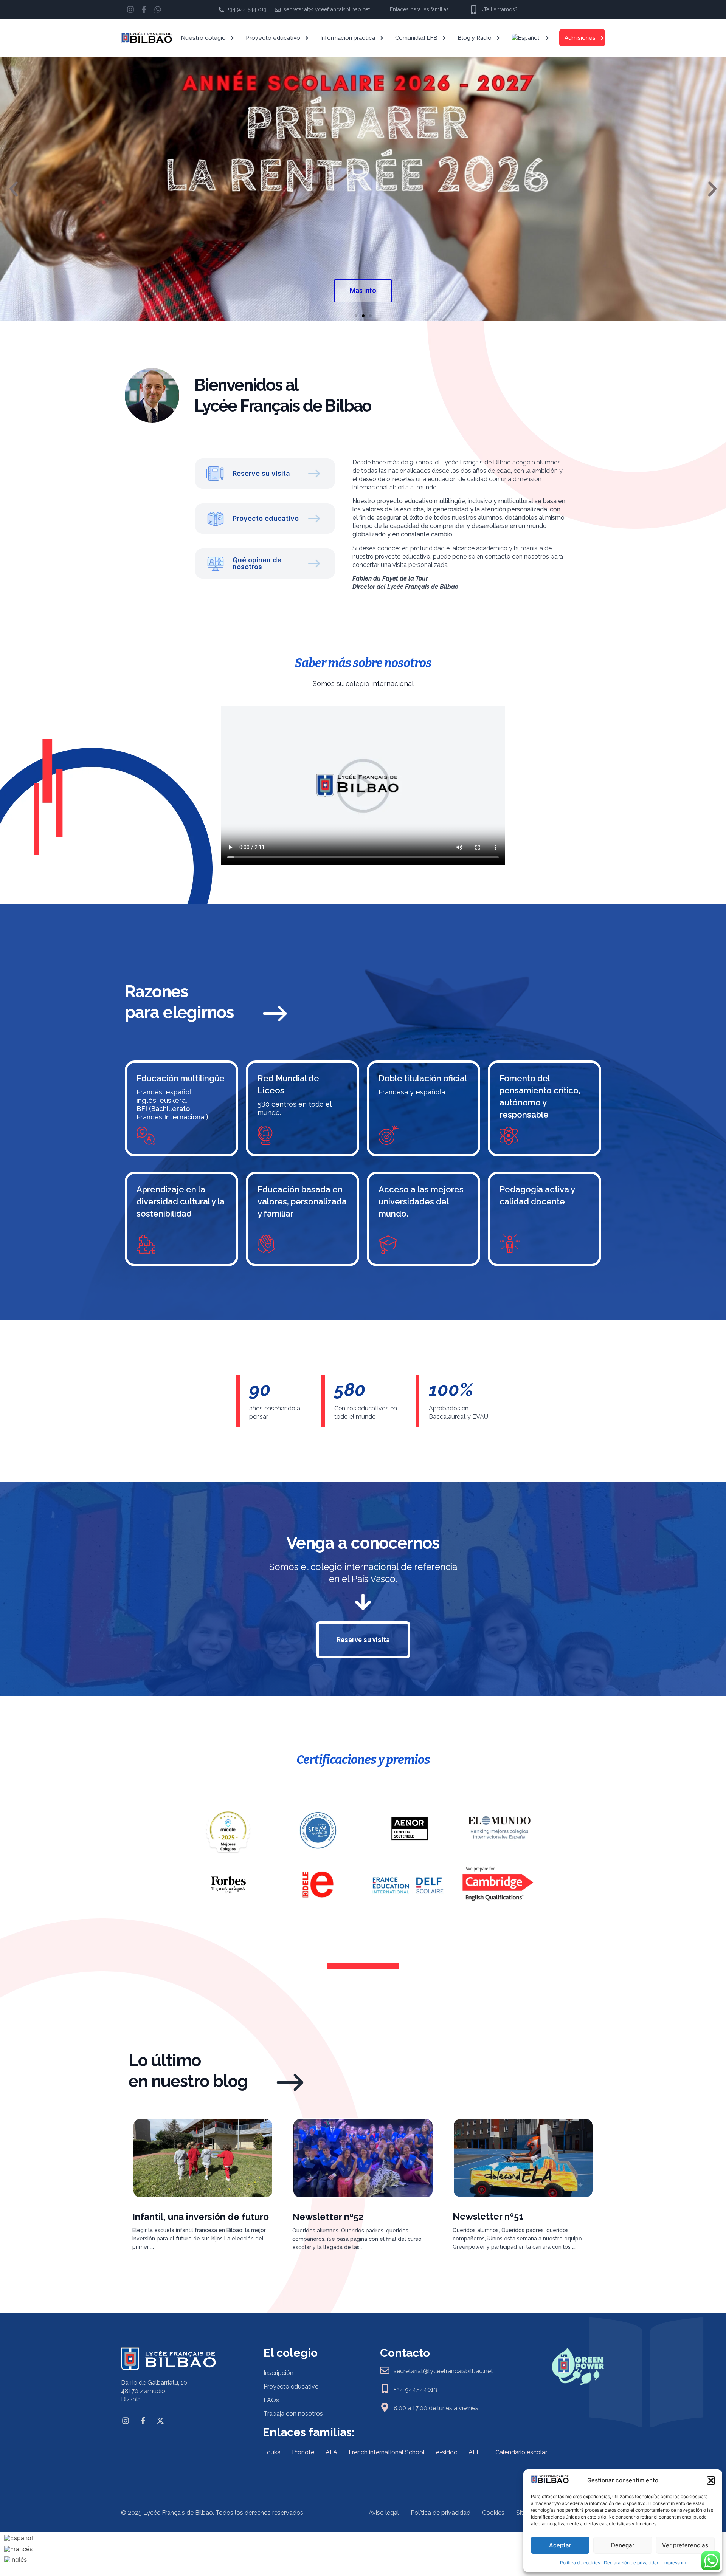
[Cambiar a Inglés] (19, 2560)
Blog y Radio (475, 38)
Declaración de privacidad (632, 2563)
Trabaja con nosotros (293, 2414)
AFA (331, 2452)
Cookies (493, 2513)
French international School (387, 2452)
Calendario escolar (521, 2452)
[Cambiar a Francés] (19, 2549)
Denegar (623, 2545)
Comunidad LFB (416, 38)
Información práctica (348, 38)
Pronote (303, 2452)
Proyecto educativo (273, 38)
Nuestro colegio (203, 38)
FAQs (271, 2400)
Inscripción (278, 2373)
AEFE (476, 2452)
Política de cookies (580, 2563)
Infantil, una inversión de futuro (201, 2217)
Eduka (272, 2452)
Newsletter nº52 (328, 2217)
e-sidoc (447, 2452)
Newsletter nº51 (488, 2216)
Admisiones (580, 38)
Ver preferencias (685, 2545)
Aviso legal (384, 2513)
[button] (711, 2480)
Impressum (675, 2563)
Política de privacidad (441, 2513)
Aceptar (560, 2545)
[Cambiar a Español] (19, 2538)
